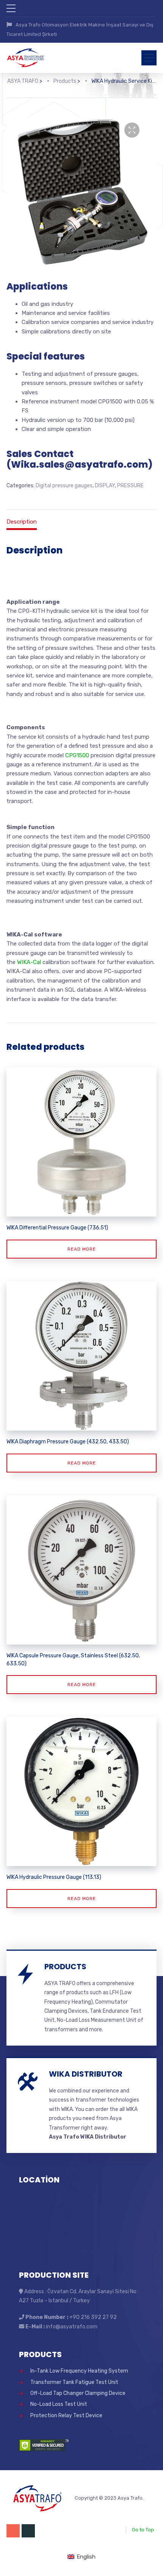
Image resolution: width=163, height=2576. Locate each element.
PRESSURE (130, 486)
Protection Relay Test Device (66, 2416)
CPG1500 (77, 755)
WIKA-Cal (29, 962)
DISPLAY (105, 486)
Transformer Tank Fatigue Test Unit (74, 2382)
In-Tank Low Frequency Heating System (79, 2371)
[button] (132, 130)
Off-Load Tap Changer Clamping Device (78, 2393)
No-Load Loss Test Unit (59, 2404)
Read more (82, 1249)
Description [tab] (22, 522)
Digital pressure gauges (64, 486)
